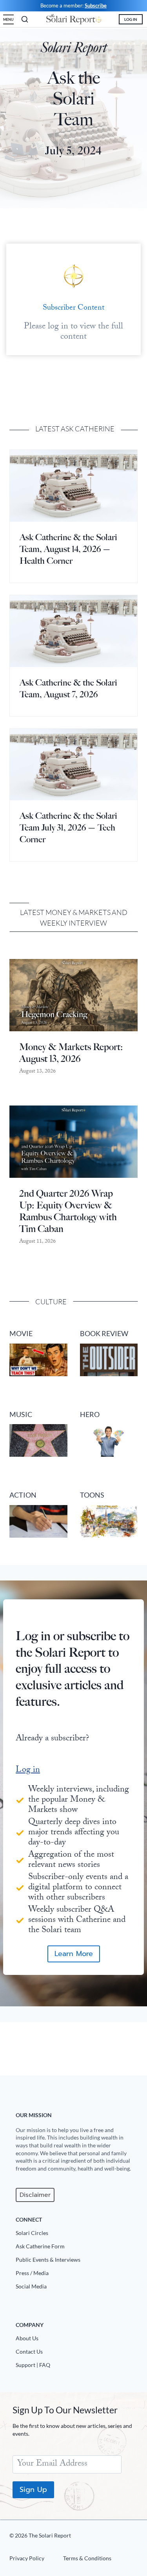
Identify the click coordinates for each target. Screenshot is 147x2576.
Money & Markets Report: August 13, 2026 (71, 1053)
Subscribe (96, 6)
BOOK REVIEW (104, 1334)
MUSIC (21, 1415)
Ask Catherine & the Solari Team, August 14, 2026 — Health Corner (68, 549)
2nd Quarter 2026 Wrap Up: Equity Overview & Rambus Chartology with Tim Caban (68, 1211)
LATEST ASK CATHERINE (75, 429)
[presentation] (73, 486)
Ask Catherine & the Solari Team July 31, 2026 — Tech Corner (68, 828)
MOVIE (21, 1334)
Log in (28, 1770)
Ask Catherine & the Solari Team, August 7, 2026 (68, 688)
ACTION (23, 1495)
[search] (25, 19)
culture (51, 1302)
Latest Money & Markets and (74, 912)
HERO (90, 1415)
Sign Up (33, 2490)
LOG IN (131, 19)
